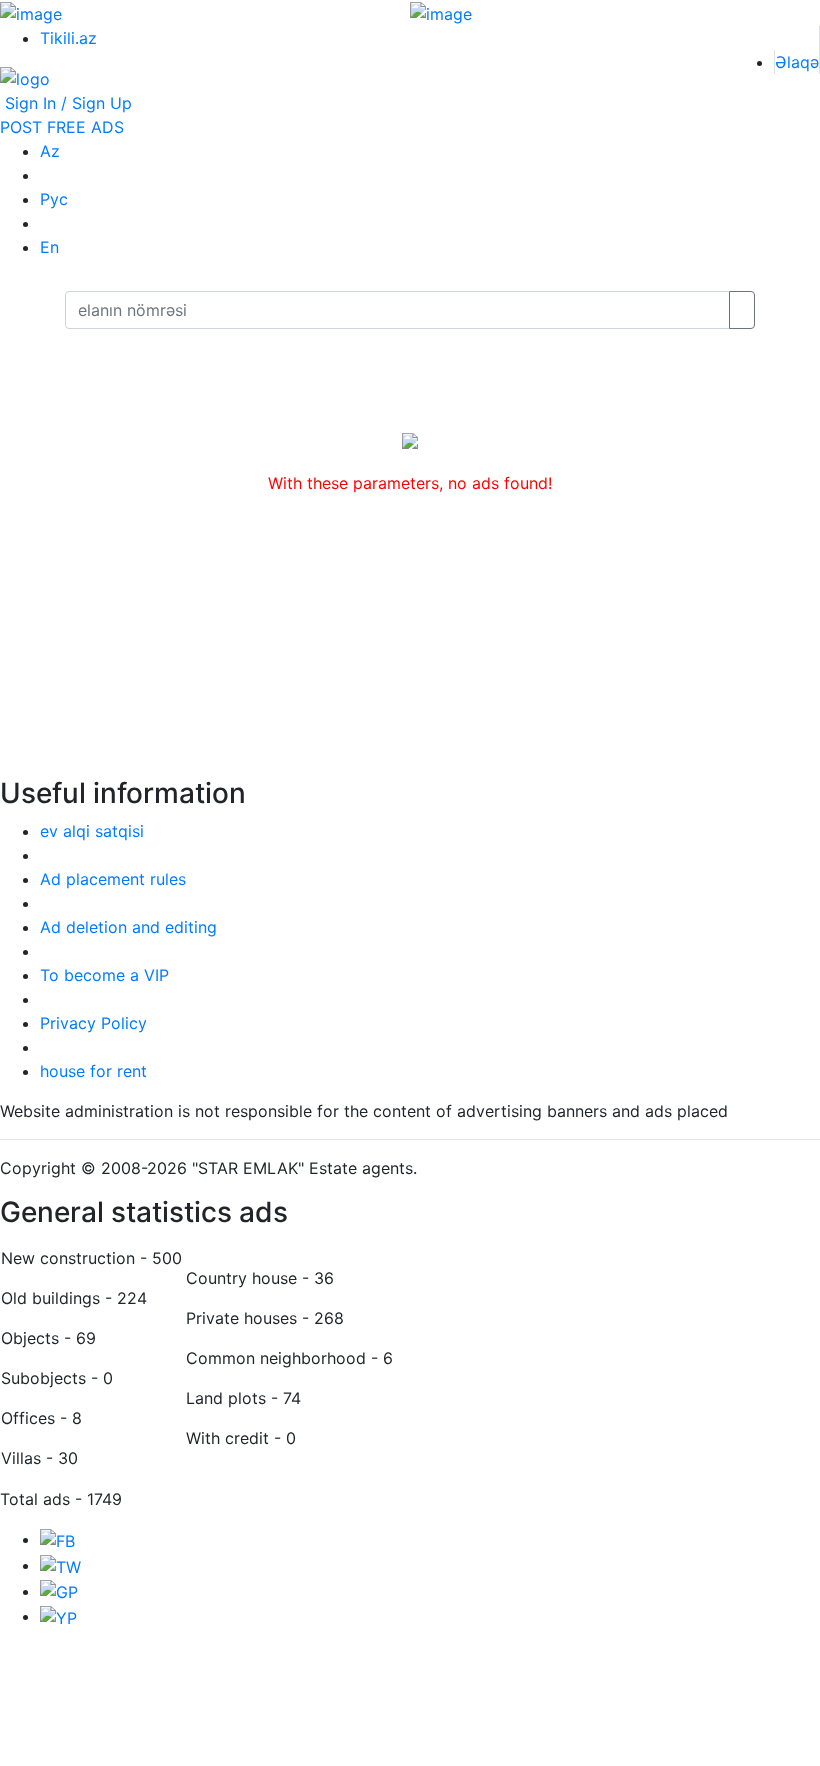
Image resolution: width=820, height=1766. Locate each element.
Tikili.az (68, 38)
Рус (54, 199)
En (49, 247)
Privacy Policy (93, 1023)
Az (50, 151)
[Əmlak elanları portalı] (25, 78)
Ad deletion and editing (128, 927)
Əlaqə (797, 62)
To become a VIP (104, 975)
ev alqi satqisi (92, 831)
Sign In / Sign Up (66, 103)
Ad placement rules (113, 879)
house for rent (93, 1071)
